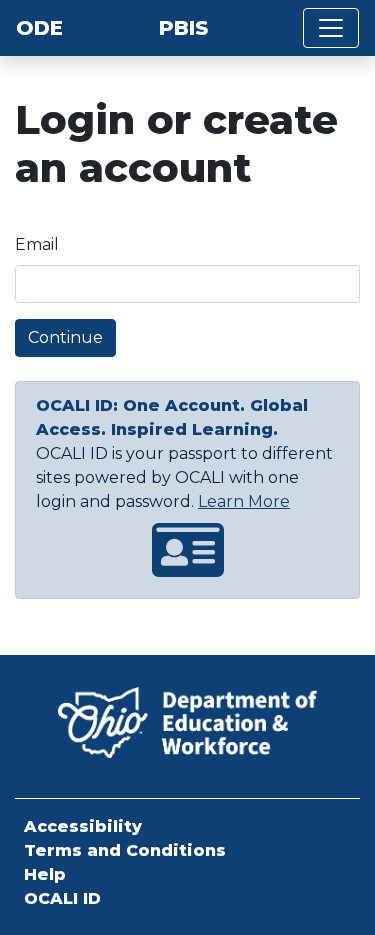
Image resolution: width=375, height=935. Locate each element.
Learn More (244, 501)
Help (45, 874)
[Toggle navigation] (331, 28)
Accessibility (83, 826)
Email (37, 244)
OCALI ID (62, 898)
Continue (65, 337)
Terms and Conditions (125, 850)
